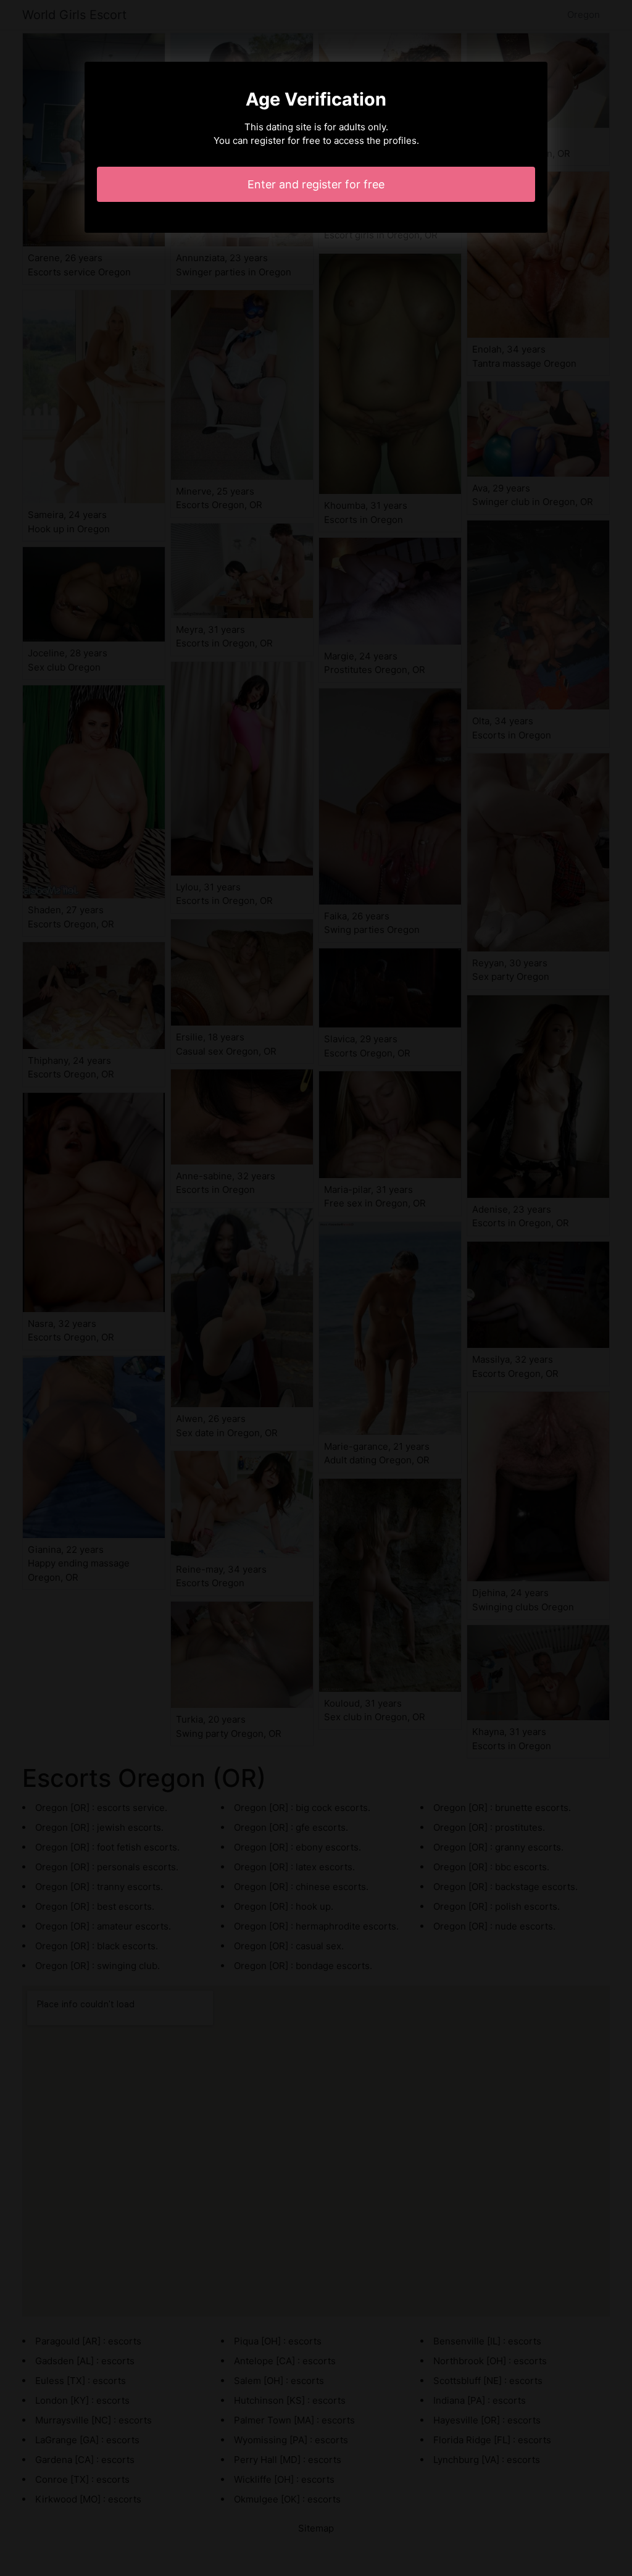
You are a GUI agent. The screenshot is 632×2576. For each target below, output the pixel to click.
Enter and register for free (316, 184)
